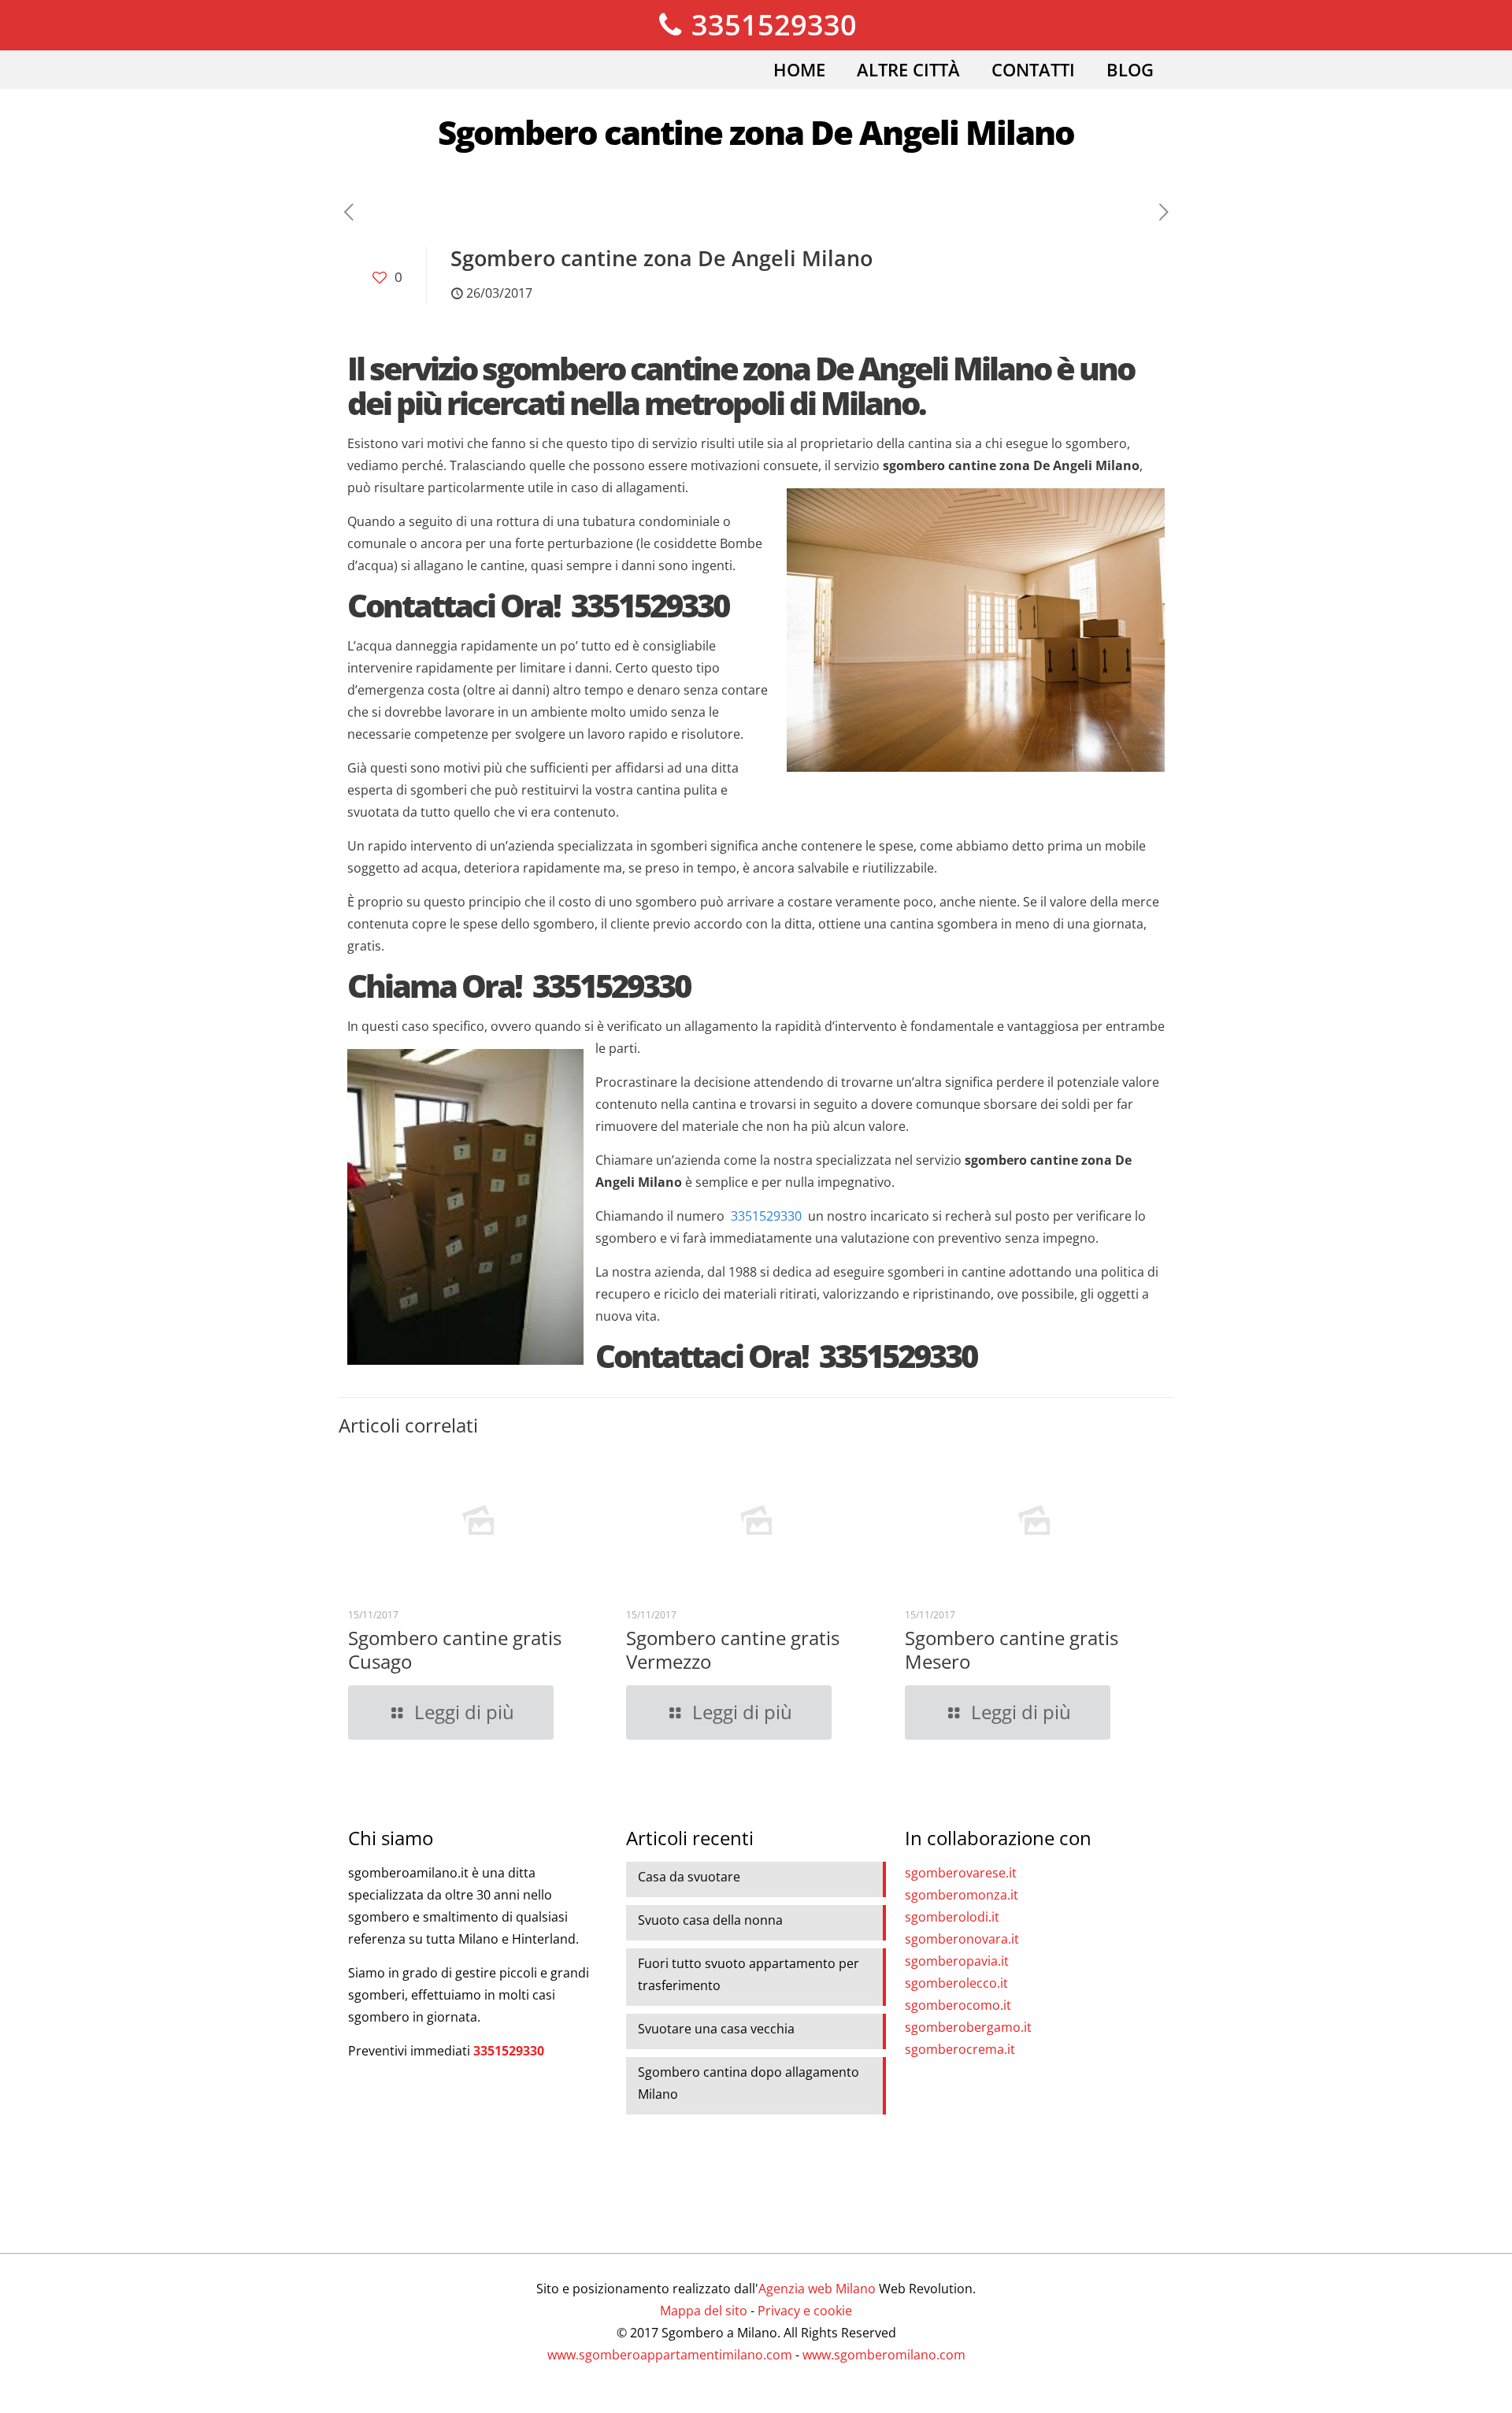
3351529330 (771, 25)
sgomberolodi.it (952, 1917)
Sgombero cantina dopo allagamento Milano (749, 2083)
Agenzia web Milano (817, 2289)
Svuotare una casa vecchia (716, 2029)
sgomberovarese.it (961, 1873)
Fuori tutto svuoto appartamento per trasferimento (749, 1974)
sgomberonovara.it (962, 1939)
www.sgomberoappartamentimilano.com (670, 2355)
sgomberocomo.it (958, 2005)
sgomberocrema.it (960, 2049)
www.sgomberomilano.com (884, 2355)
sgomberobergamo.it (968, 2027)
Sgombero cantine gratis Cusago (455, 1649)
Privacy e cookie (805, 2311)
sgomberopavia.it (957, 1961)
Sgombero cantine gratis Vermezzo (733, 1649)
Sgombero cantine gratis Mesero (1012, 1649)
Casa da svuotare (689, 1877)
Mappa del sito (704, 2311)
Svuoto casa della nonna (710, 1920)
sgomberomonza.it (962, 1895)
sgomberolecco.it (956, 1983)
